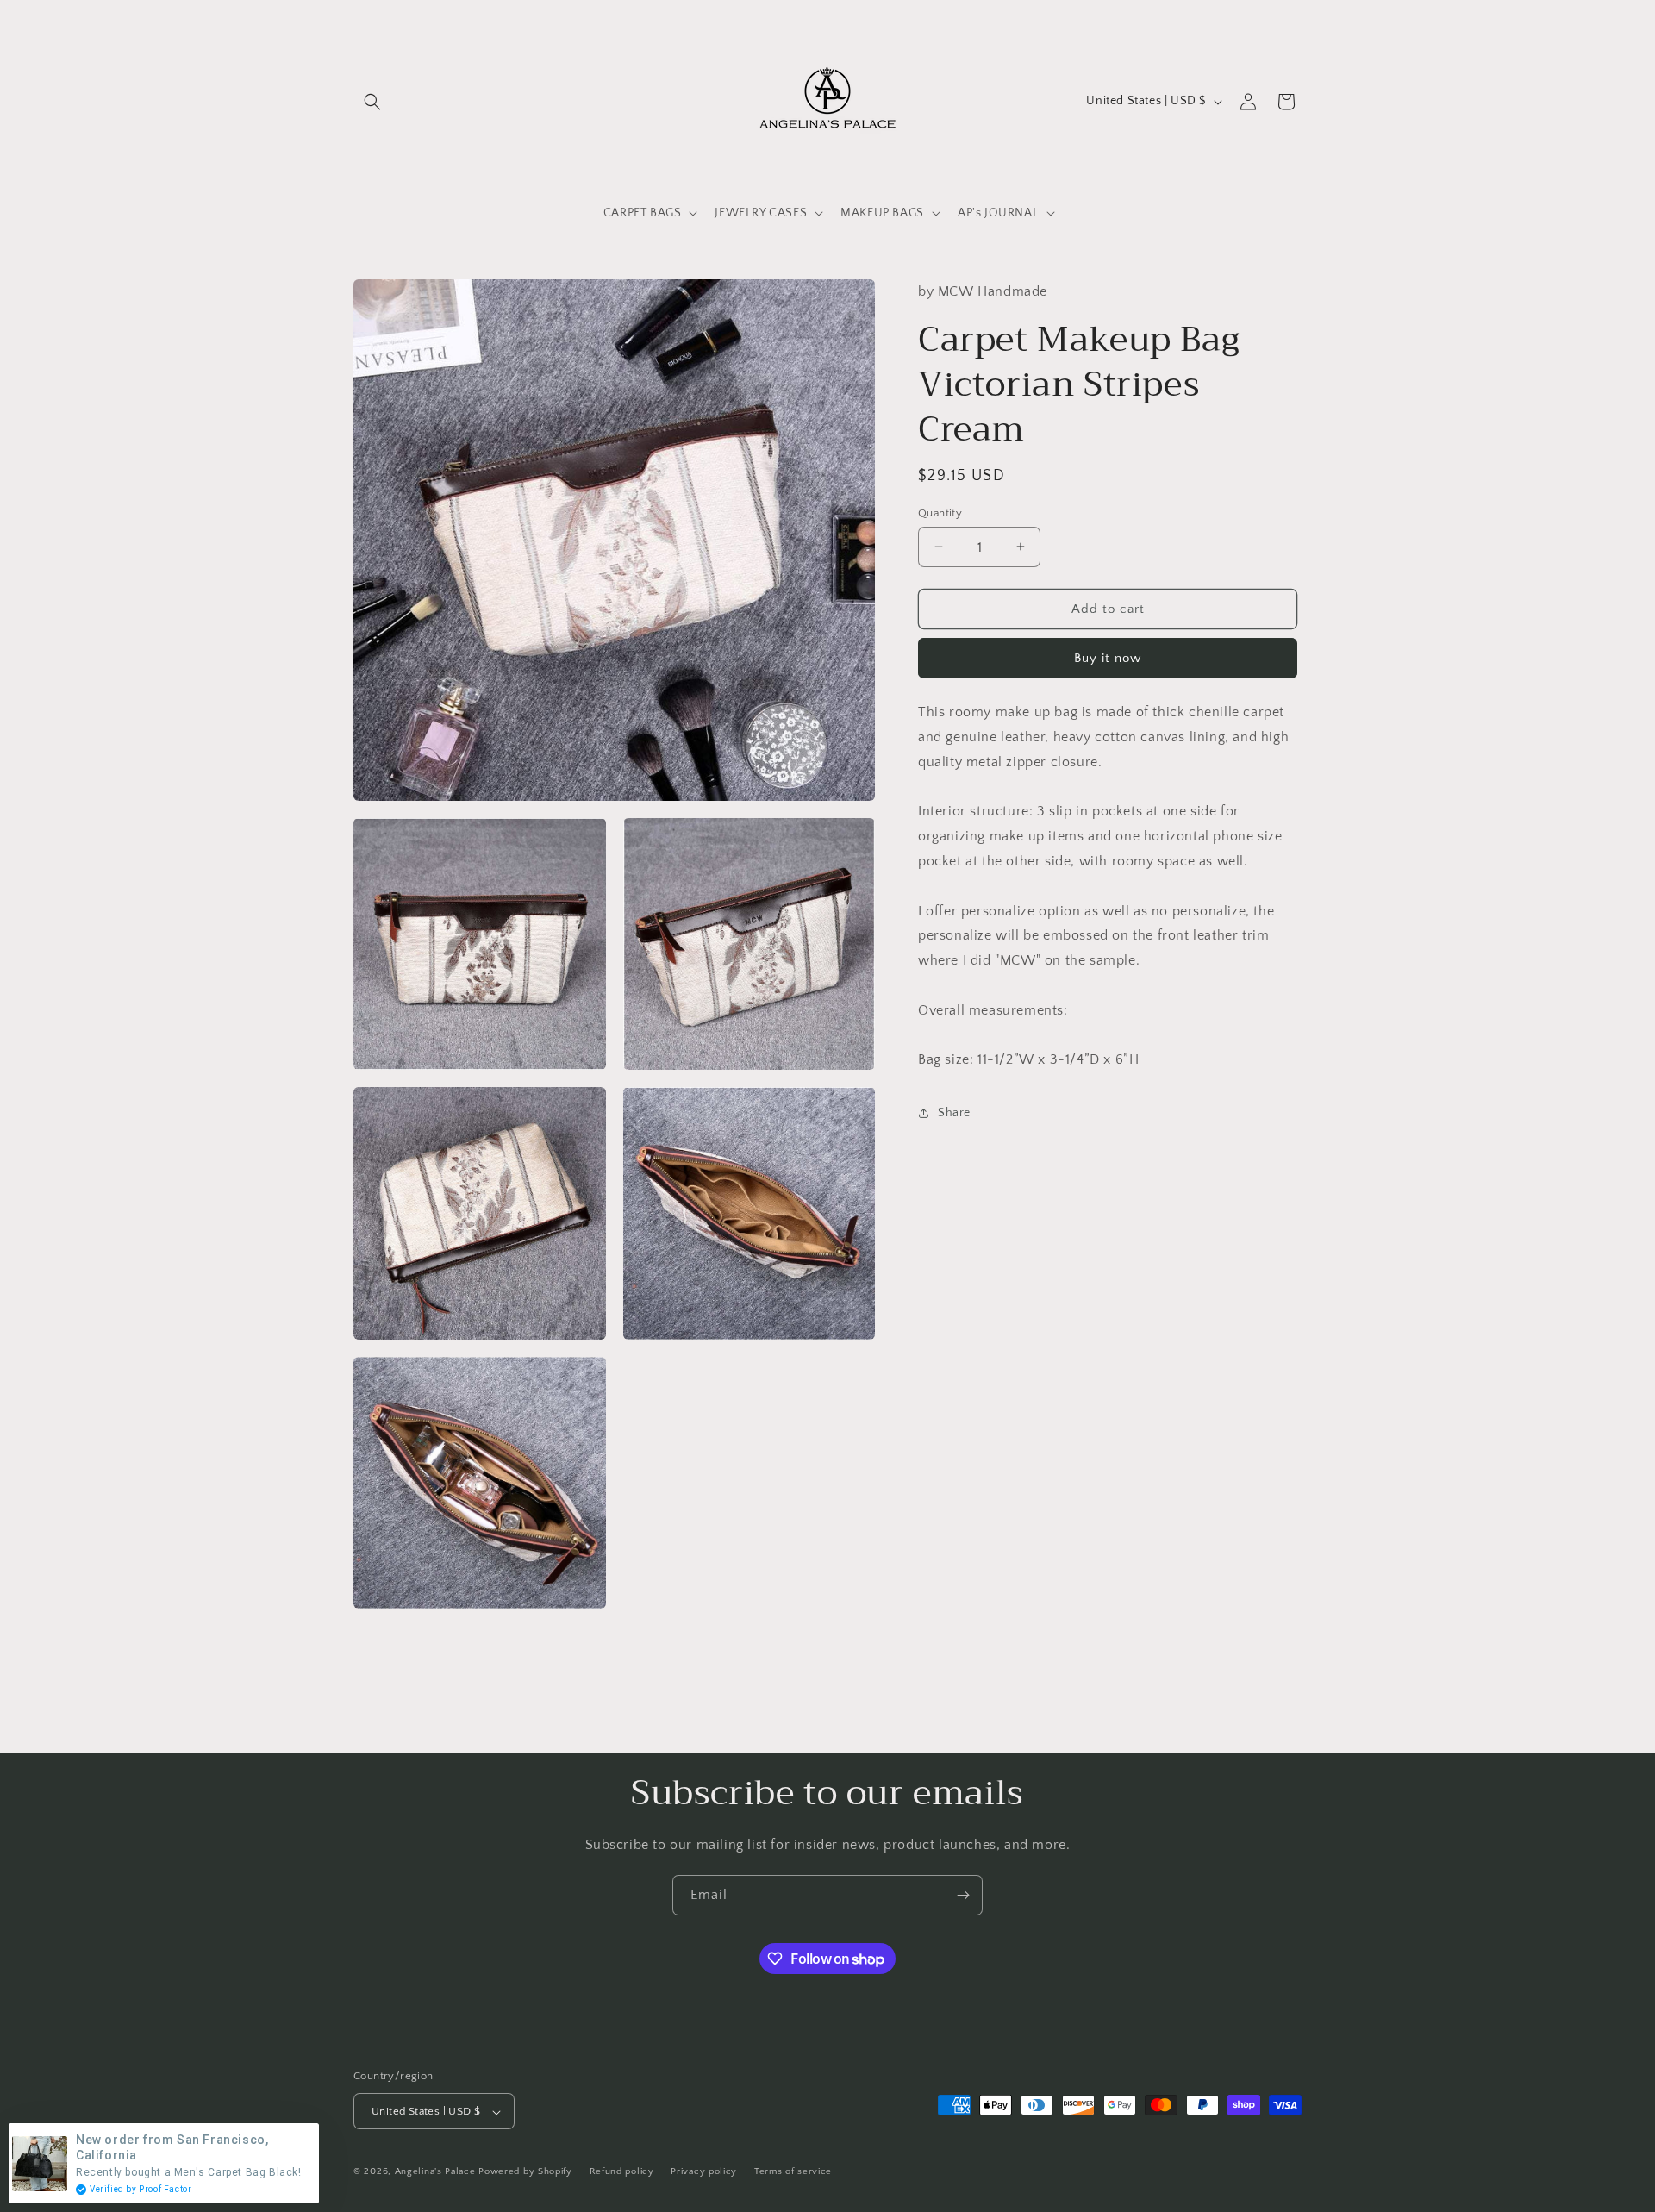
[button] (372, 102)
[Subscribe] (963, 1895)
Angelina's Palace (435, 2172)
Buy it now (1108, 658)
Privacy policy (704, 2171)
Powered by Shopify (525, 2172)
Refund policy (622, 2171)
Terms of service (793, 2171)
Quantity (940, 512)
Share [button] (954, 1112)
